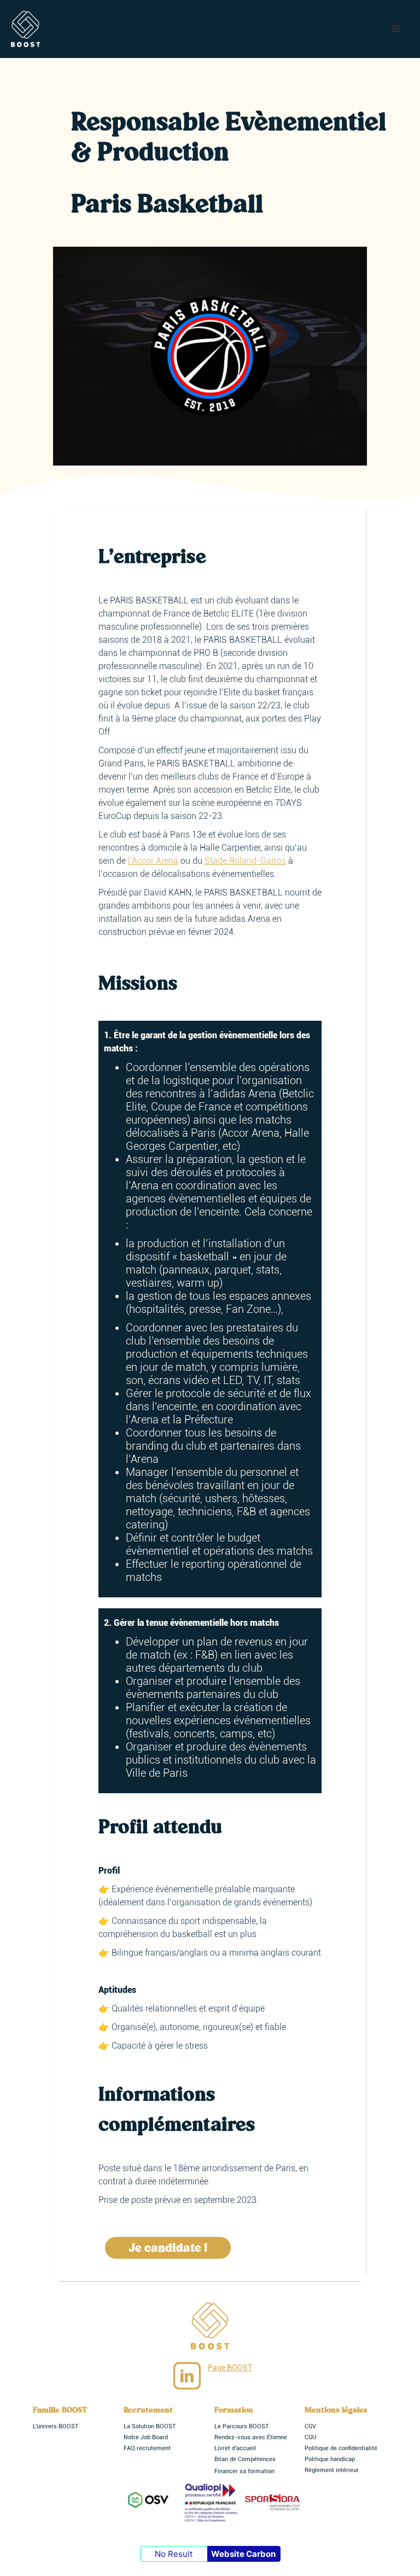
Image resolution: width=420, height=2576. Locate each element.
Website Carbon (243, 2554)
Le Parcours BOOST (242, 2426)
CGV (310, 2426)
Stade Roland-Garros (245, 861)
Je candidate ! (168, 2248)
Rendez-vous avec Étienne (251, 2437)
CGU (310, 2437)
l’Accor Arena (153, 861)
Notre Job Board (146, 2437)
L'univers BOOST (56, 2426)
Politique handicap (330, 2459)
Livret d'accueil (235, 2448)
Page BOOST (230, 2368)
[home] (25, 29)
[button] (396, 29)
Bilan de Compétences (245, 2459)
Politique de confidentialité (341, 2448)
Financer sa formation (244, 2471)
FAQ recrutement (147, 2448)
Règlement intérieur (332, 2470)
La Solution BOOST (150, 2426)
